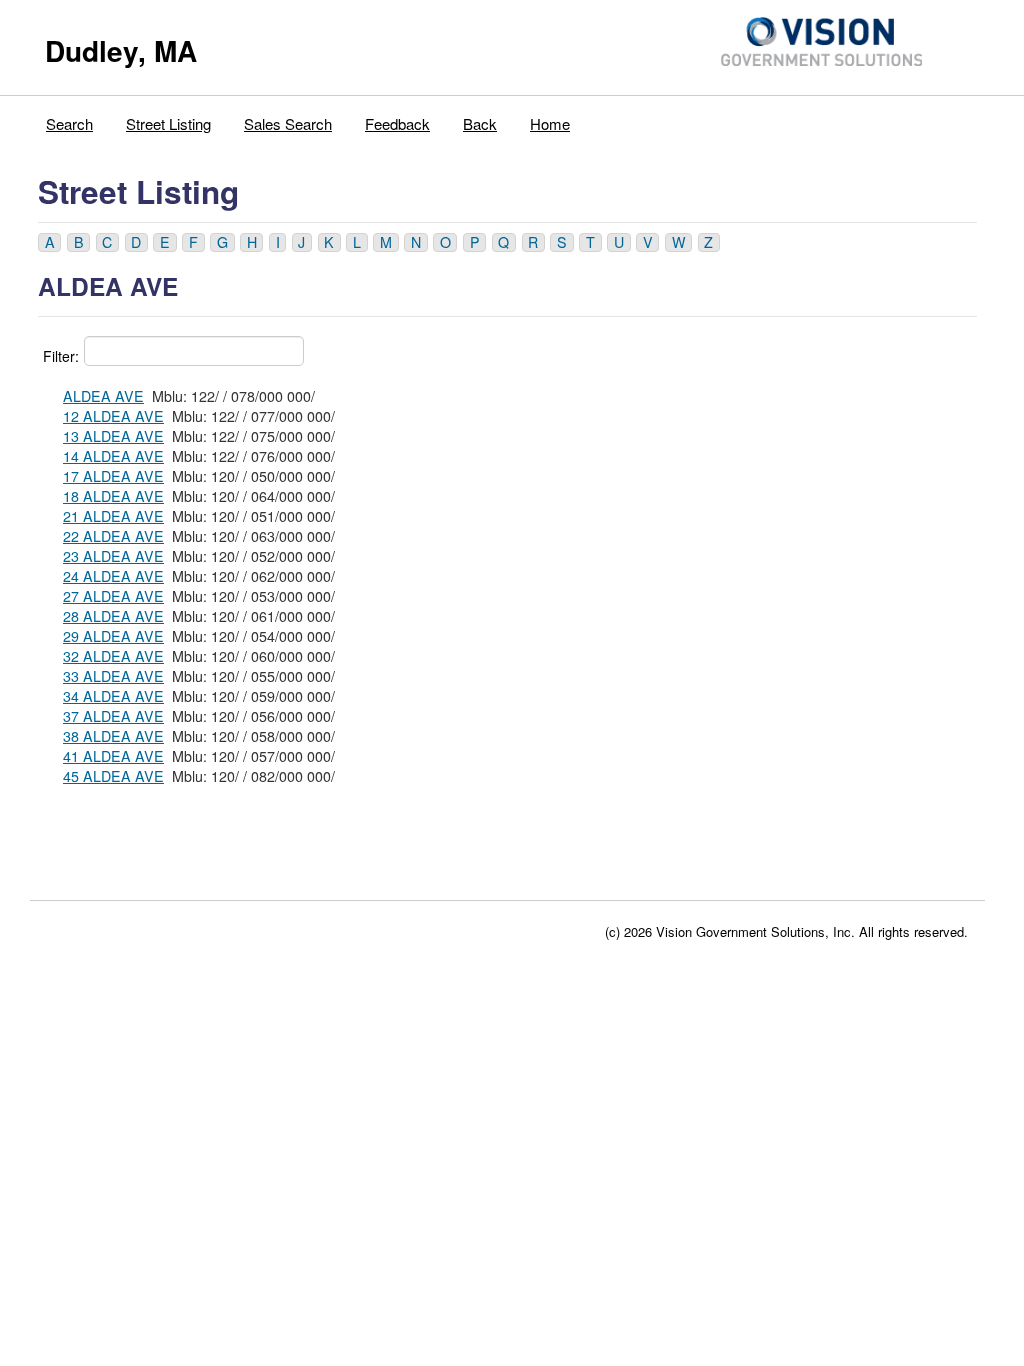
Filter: (61, 356)
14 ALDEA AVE (113, 456)
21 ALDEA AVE (113, 516)
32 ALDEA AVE (113, 656)
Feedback (397, 123)
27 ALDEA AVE (113, 596)
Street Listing (168, 123)
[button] (49, 242)
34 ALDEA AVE (113, 696)
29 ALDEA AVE (113, 636)
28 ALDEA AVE (113, 616)
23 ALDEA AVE (113, 556)
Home (550, 123)
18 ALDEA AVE (113, 496)
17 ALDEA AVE (113, 476)
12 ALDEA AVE (113, 416)
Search (69, 123)
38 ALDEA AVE (113, 736)
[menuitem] (70, 119)
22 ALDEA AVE (113, 536)
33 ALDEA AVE (113, 676)
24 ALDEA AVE (113, 576)
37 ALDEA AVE (113, 716)
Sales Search (288, 123)
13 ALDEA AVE (113, 436)
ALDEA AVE (103, 396)
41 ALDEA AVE (113, 756)
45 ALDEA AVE (113, 776)
